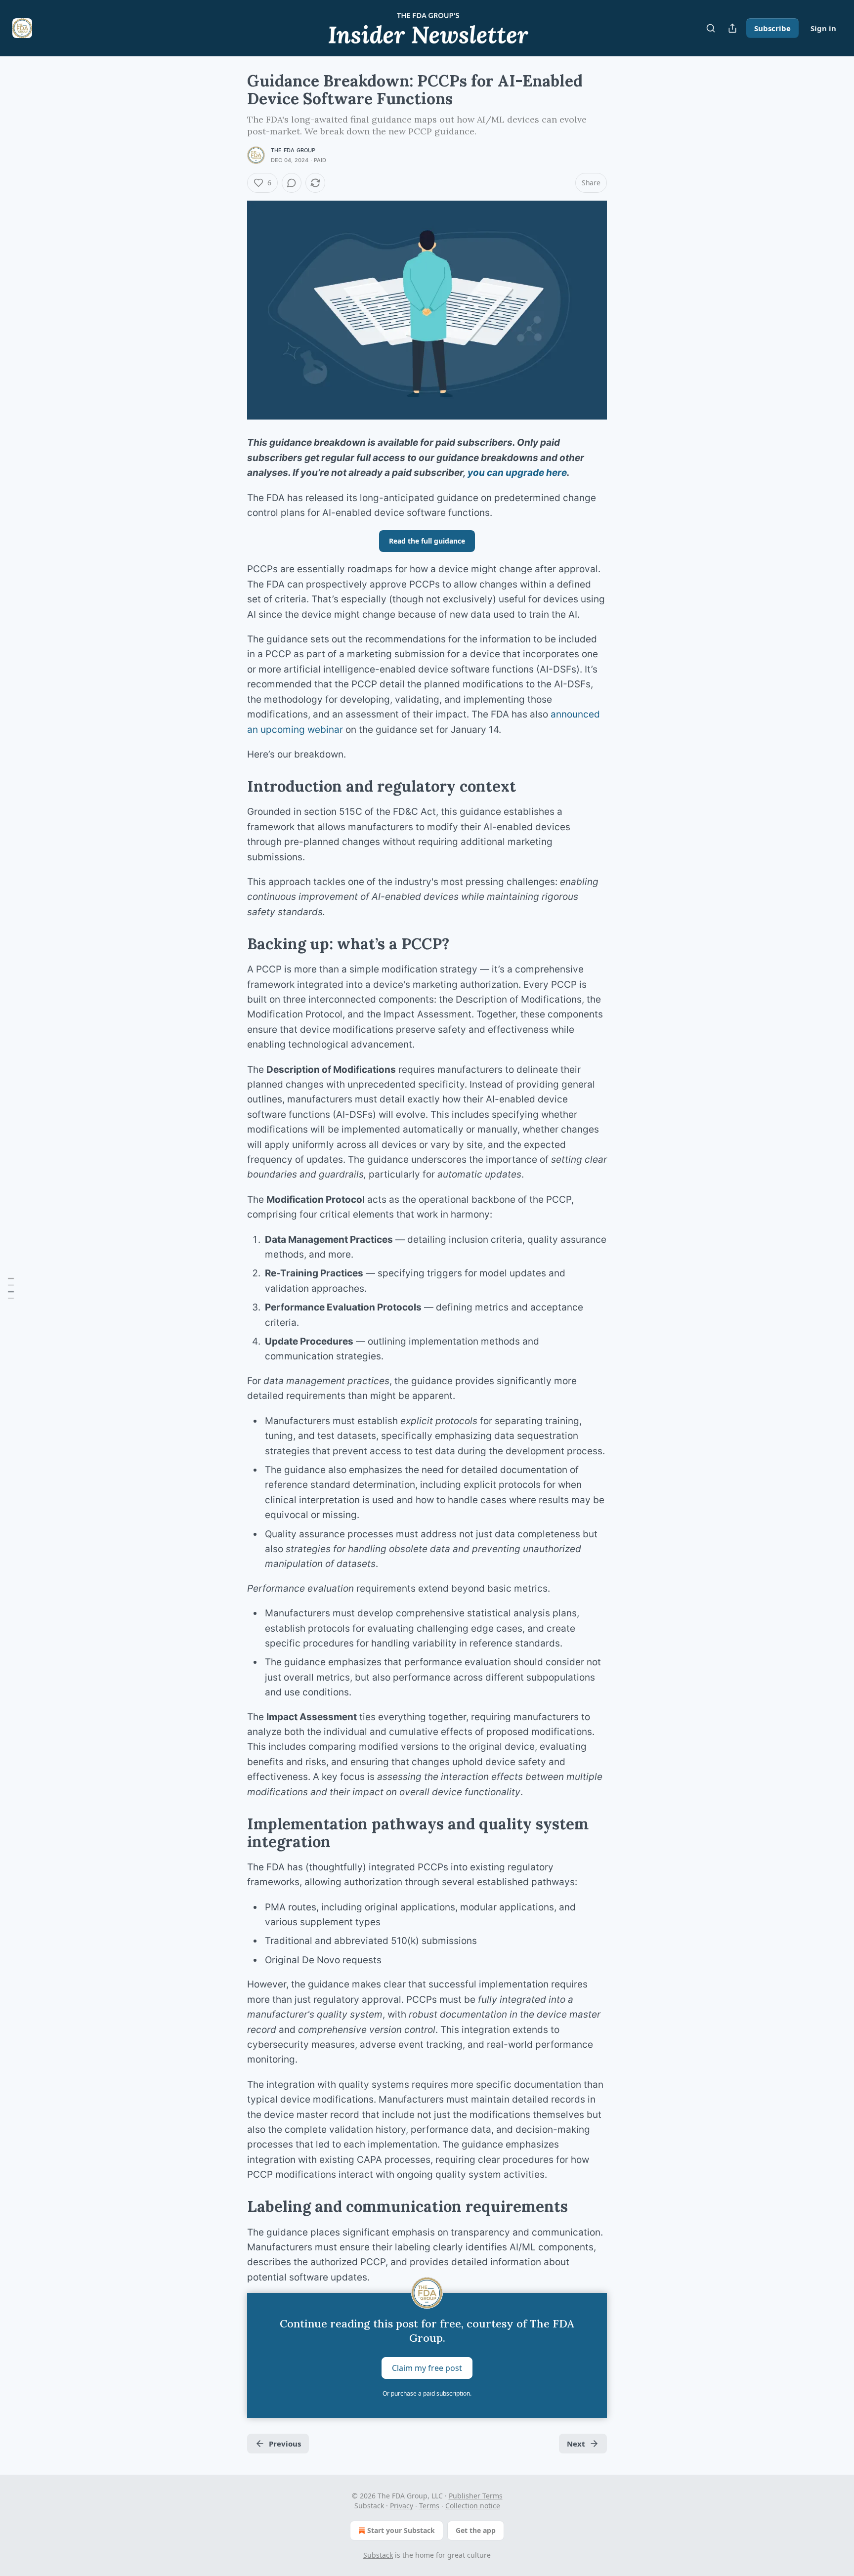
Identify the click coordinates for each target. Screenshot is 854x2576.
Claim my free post (427, 2368)
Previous (285, 2444)
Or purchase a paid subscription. (427, 2393)
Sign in (823, 28)
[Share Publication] (732, 28)
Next (576, 2444)
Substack (378, 2555)
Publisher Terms (476, 2496)
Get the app (476, 2530)
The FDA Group (293, 150)
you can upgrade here (517, 473)
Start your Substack (401, 2530)
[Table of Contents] (11, 1288)
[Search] (711, 28)
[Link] (233, 786)
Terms (429, 2506)
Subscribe (772, 28)
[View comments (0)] (292, 183)
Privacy (402, 2506)
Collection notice (473, 2506)
